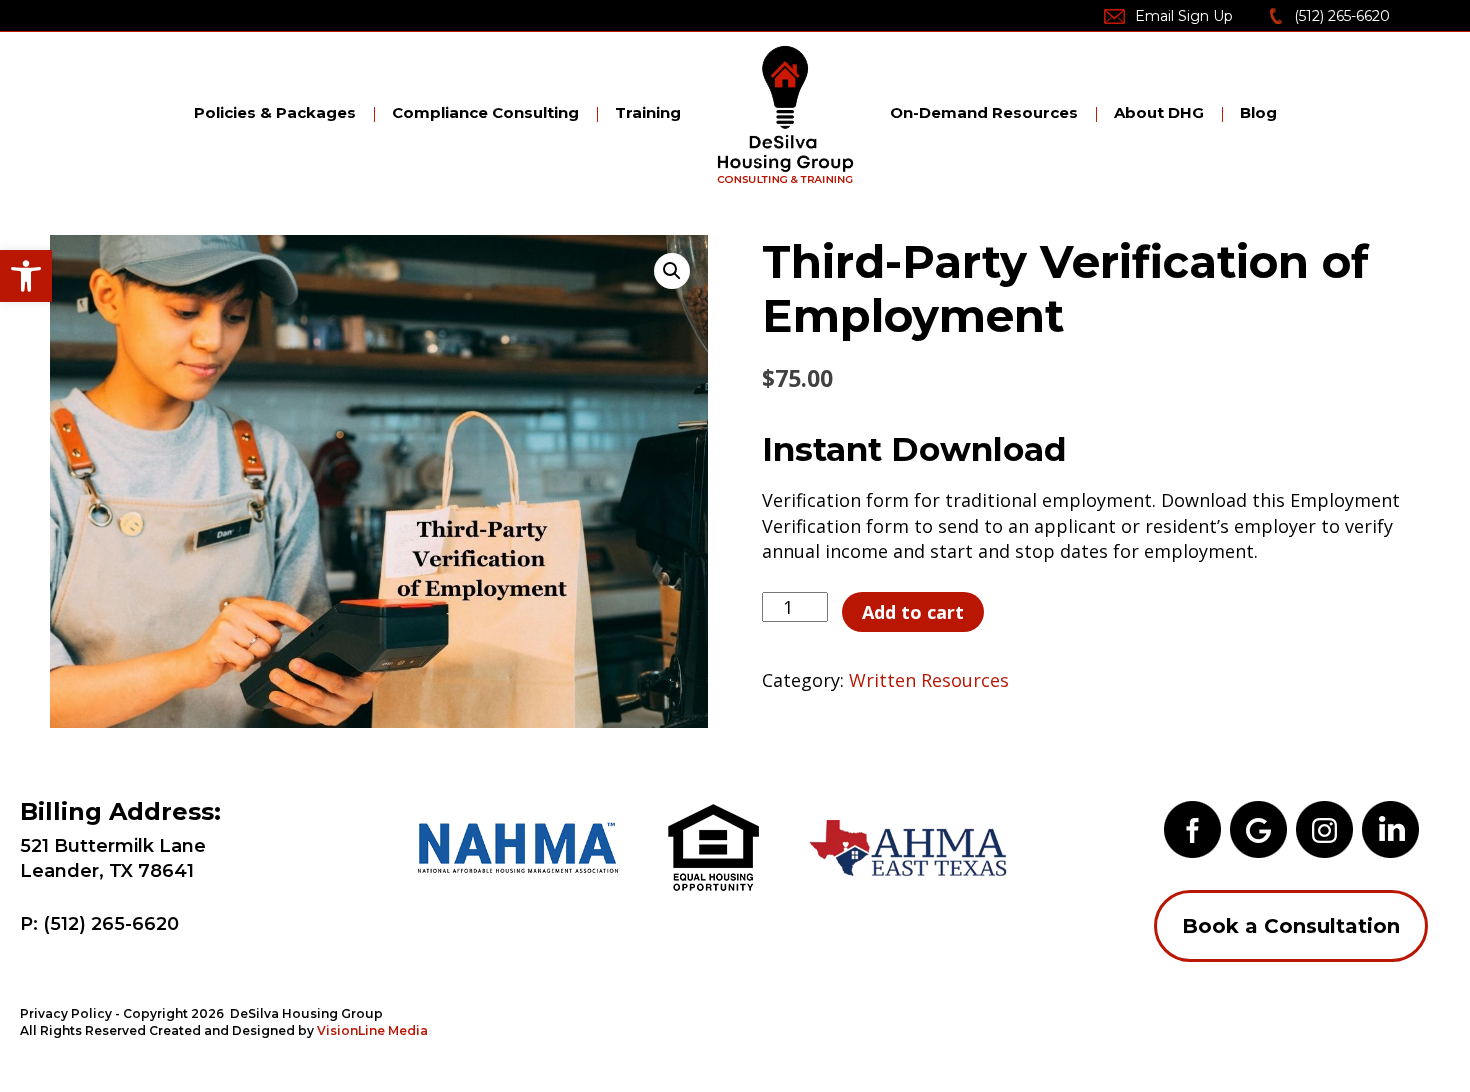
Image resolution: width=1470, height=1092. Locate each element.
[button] (26, 276)
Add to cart (913, 612)
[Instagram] (1324, 828)
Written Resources (929, 680)
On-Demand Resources (984, 112)
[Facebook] (1192, 828)
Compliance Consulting (485, 112)
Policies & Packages (275, 112)
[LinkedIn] (1390, 828)
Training (648, 112)
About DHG (1159, 112)
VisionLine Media (372, 1030)
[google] (1258, 828)
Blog (1258, 112)
